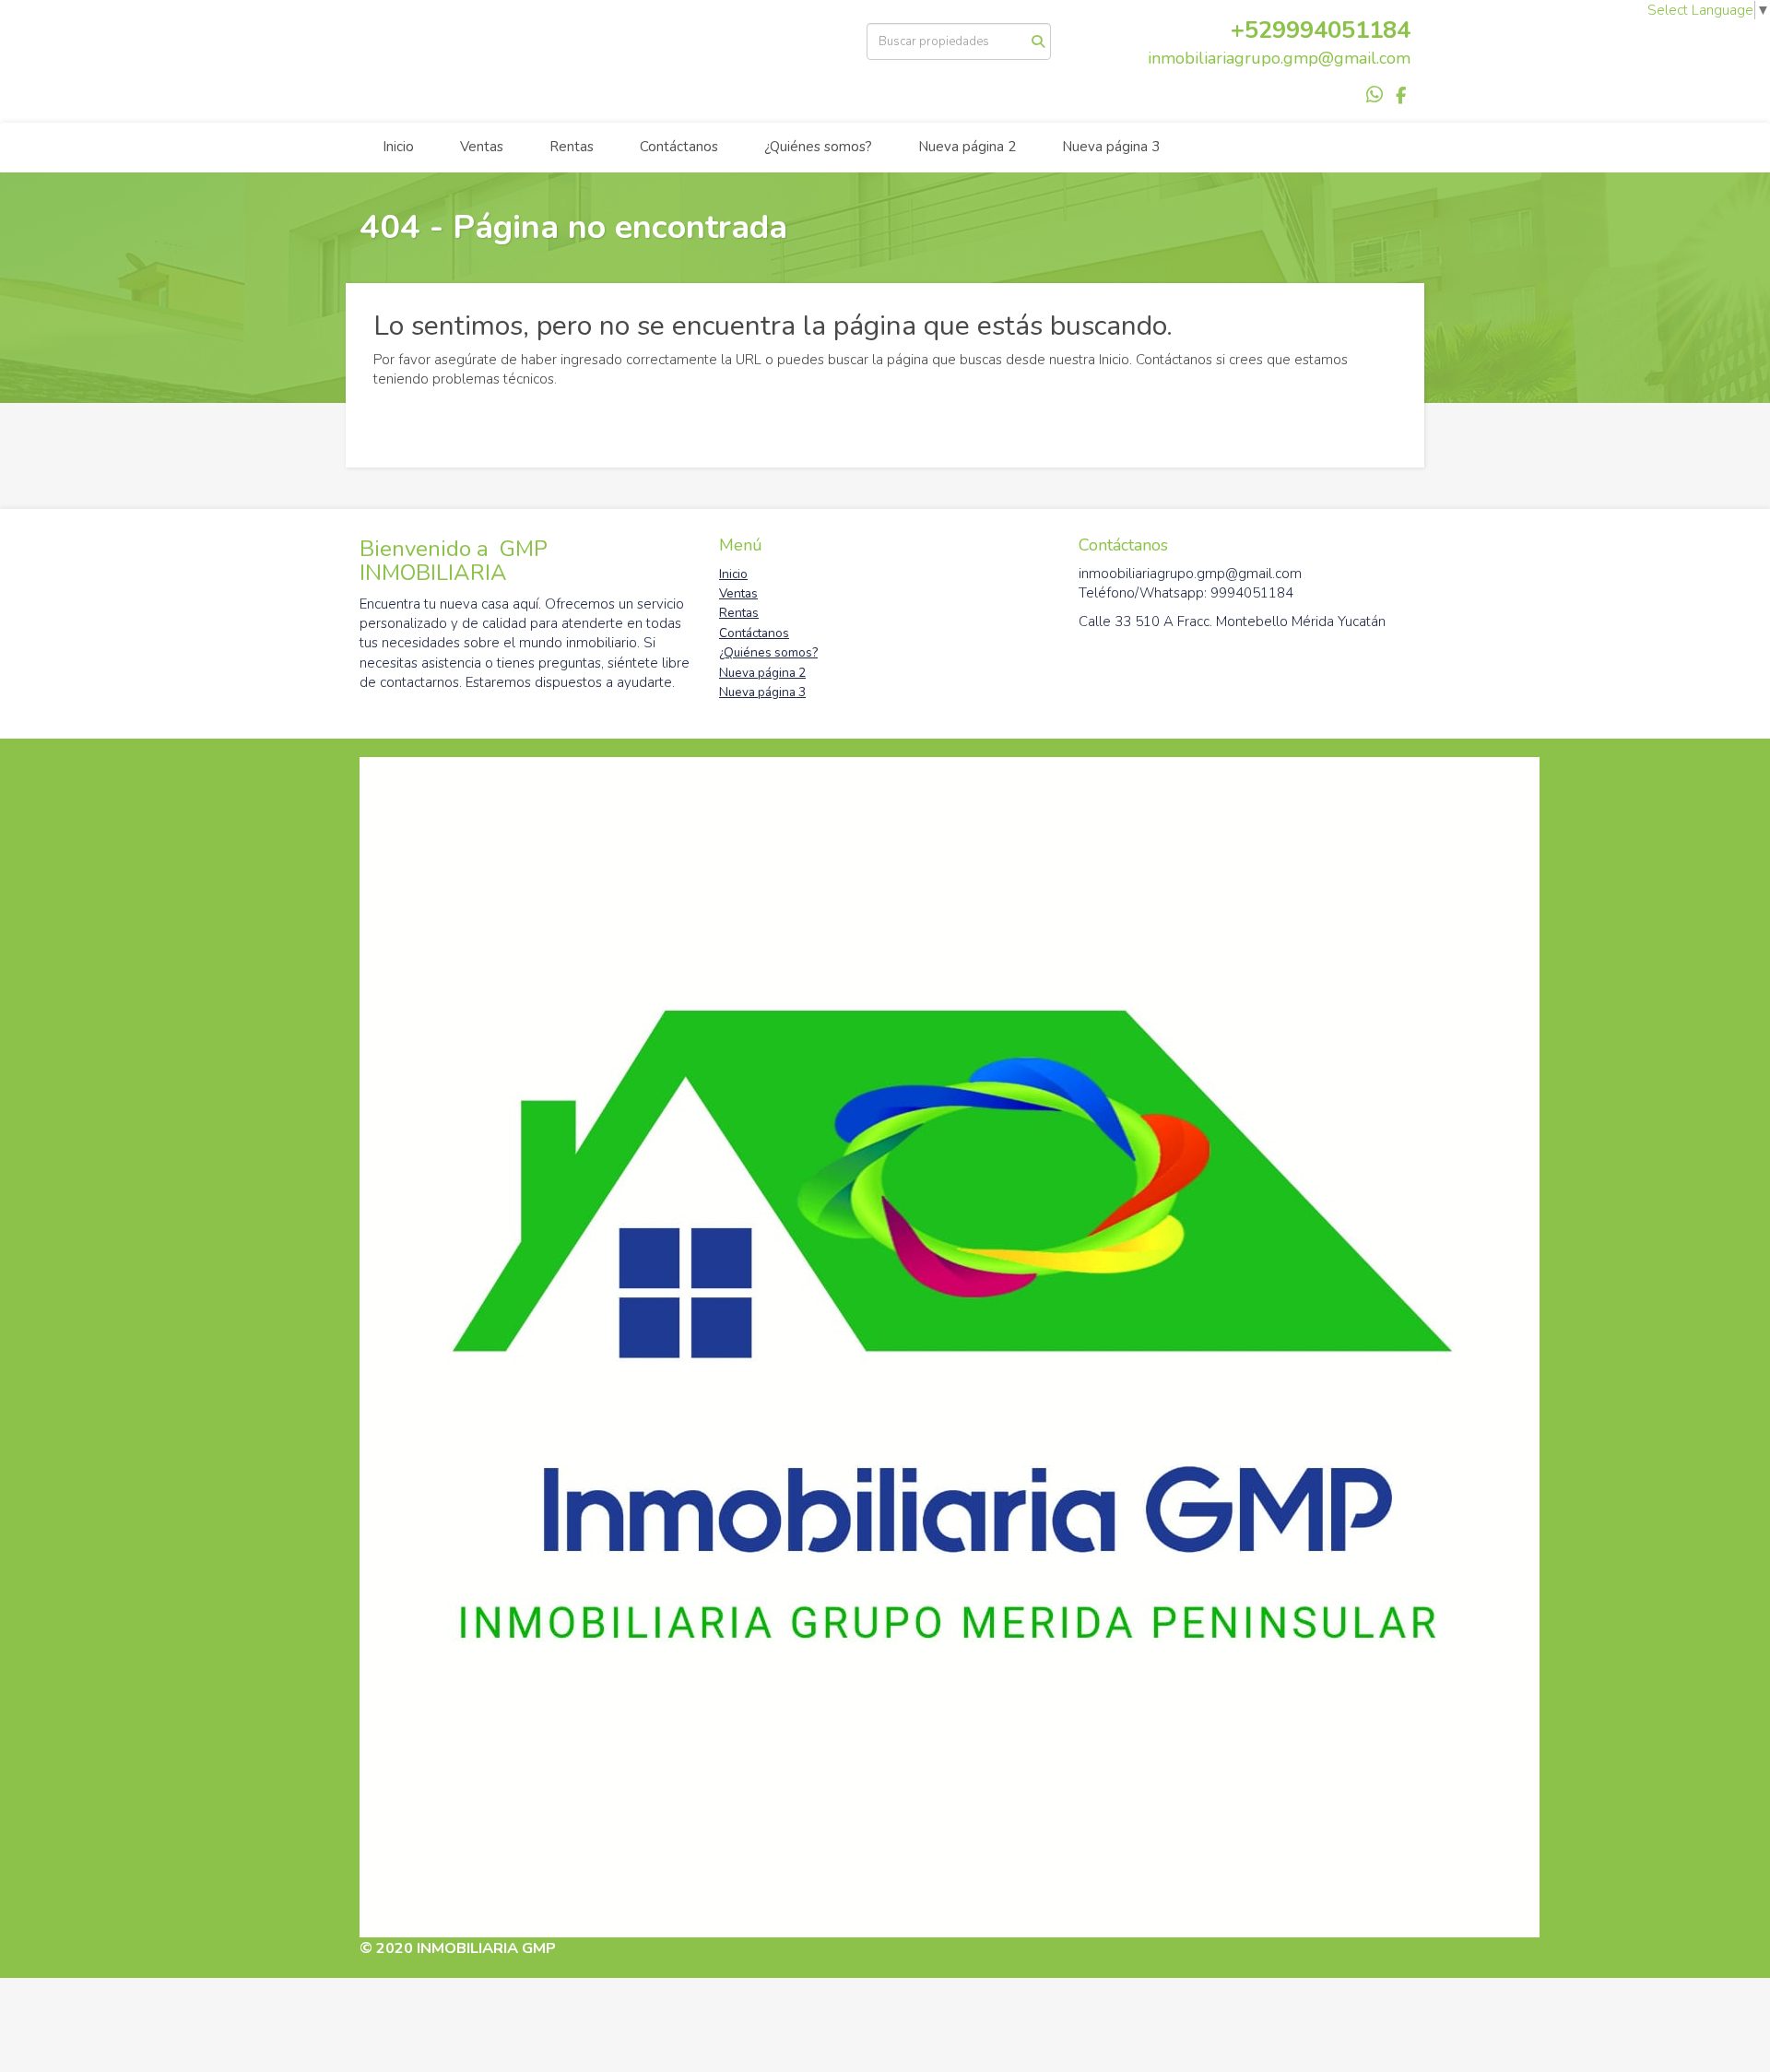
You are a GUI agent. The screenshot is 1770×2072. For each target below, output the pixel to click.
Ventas (482, 147)
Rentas (572, 147)
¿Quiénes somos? (818, 147)
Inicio (398, 147)
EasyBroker (1369, 768)
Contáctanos (679, 147)
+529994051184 (1321, 30)
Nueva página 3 (1111, 147)
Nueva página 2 (967, 147)
